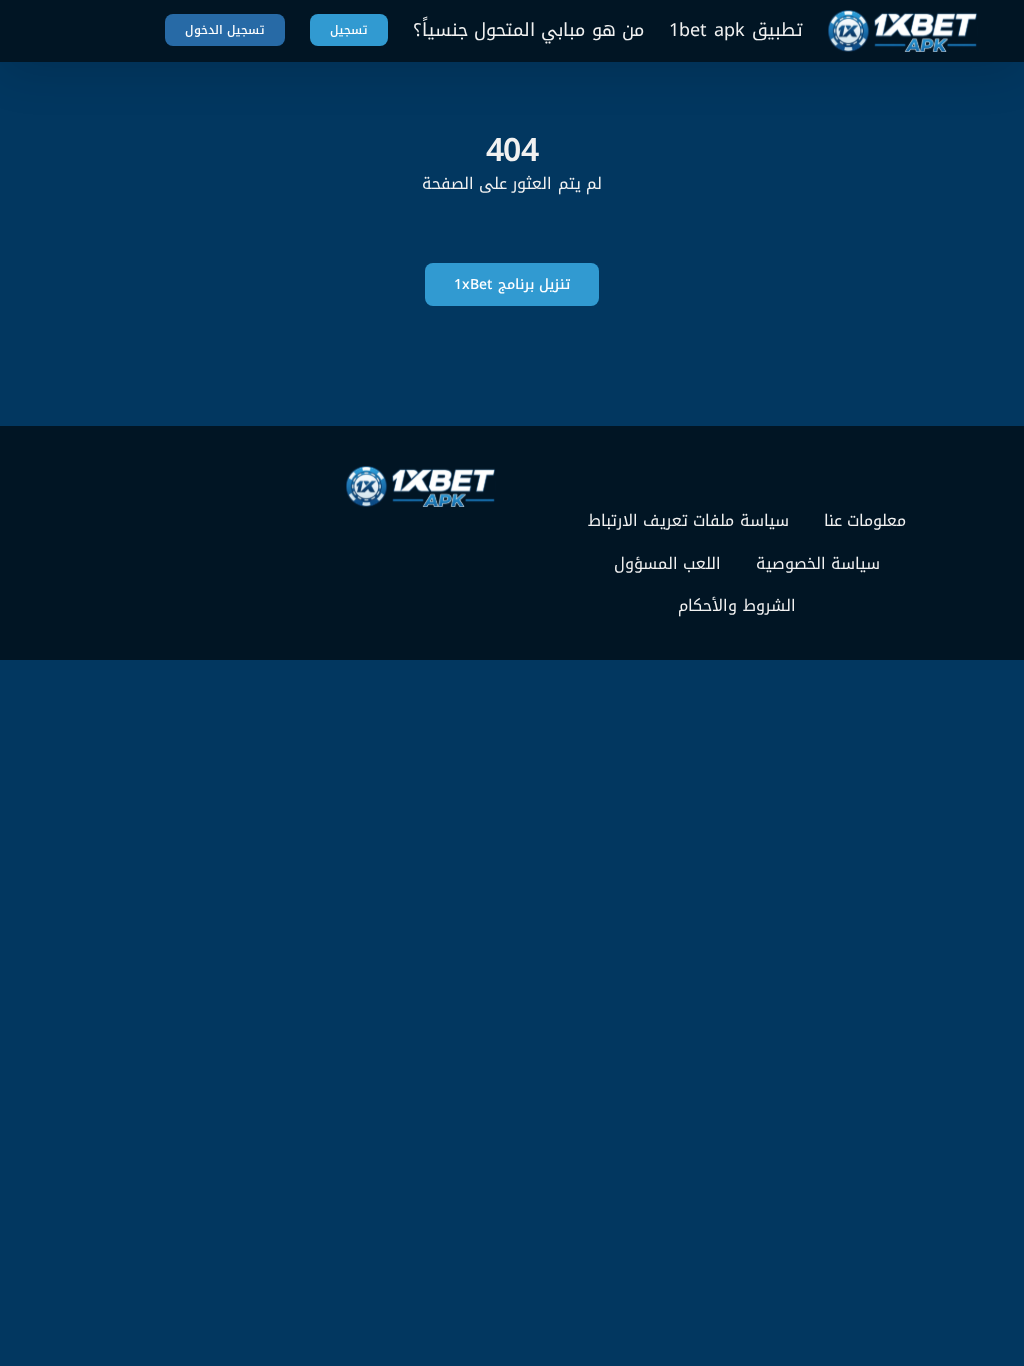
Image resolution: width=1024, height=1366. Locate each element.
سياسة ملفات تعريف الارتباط (688, 521)
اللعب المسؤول (667, 564)
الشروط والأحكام (736, 606)
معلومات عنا (865, 521)
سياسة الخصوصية (818, 564)
